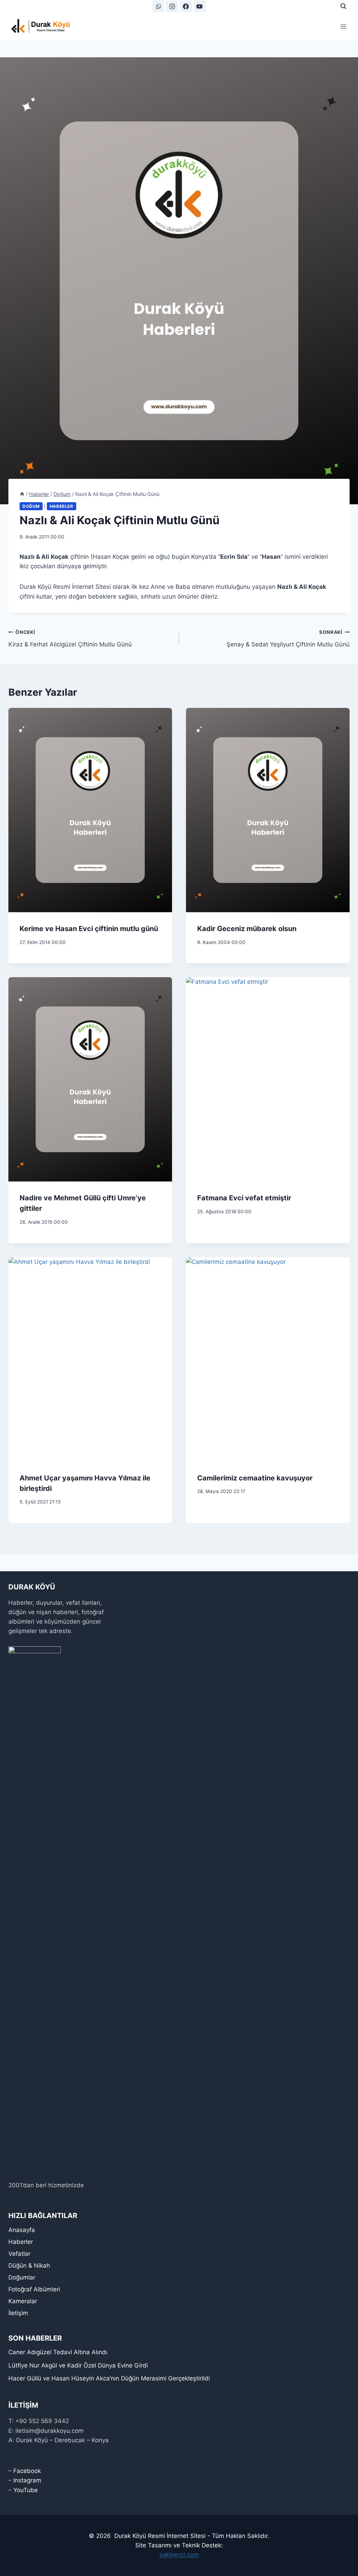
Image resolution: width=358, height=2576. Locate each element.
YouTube (26, 2490)
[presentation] (90, 810)
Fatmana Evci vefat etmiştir (244, 1198)
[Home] (22, 494)
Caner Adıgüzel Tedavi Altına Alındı (58, 2352)
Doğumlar (22, 2277)
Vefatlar (19, 2254)
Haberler (62, 506)
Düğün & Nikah (29, 2266)
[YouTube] (200, 6)
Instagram (27, 2480)
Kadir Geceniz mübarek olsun (247, 929)
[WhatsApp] (158, 6)
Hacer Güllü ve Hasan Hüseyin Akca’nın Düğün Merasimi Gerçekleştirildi (109, 2378)
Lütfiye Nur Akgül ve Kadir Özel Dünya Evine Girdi (78, 2365)
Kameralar (23, 2301)
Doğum (31, 506)
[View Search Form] (343, 6)
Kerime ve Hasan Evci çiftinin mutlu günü (89, 929)
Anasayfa (22, 2230)
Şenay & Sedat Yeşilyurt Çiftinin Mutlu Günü (288, 639)
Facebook (27, 2471)
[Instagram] (172, 6)
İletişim (18, 2313)
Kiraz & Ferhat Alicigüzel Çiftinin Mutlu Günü (70, 639)
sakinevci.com (179, 2555)
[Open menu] (343, 26)
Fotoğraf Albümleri (34, 2289)
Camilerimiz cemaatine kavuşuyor (255, 1478)
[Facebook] (186, 6)
